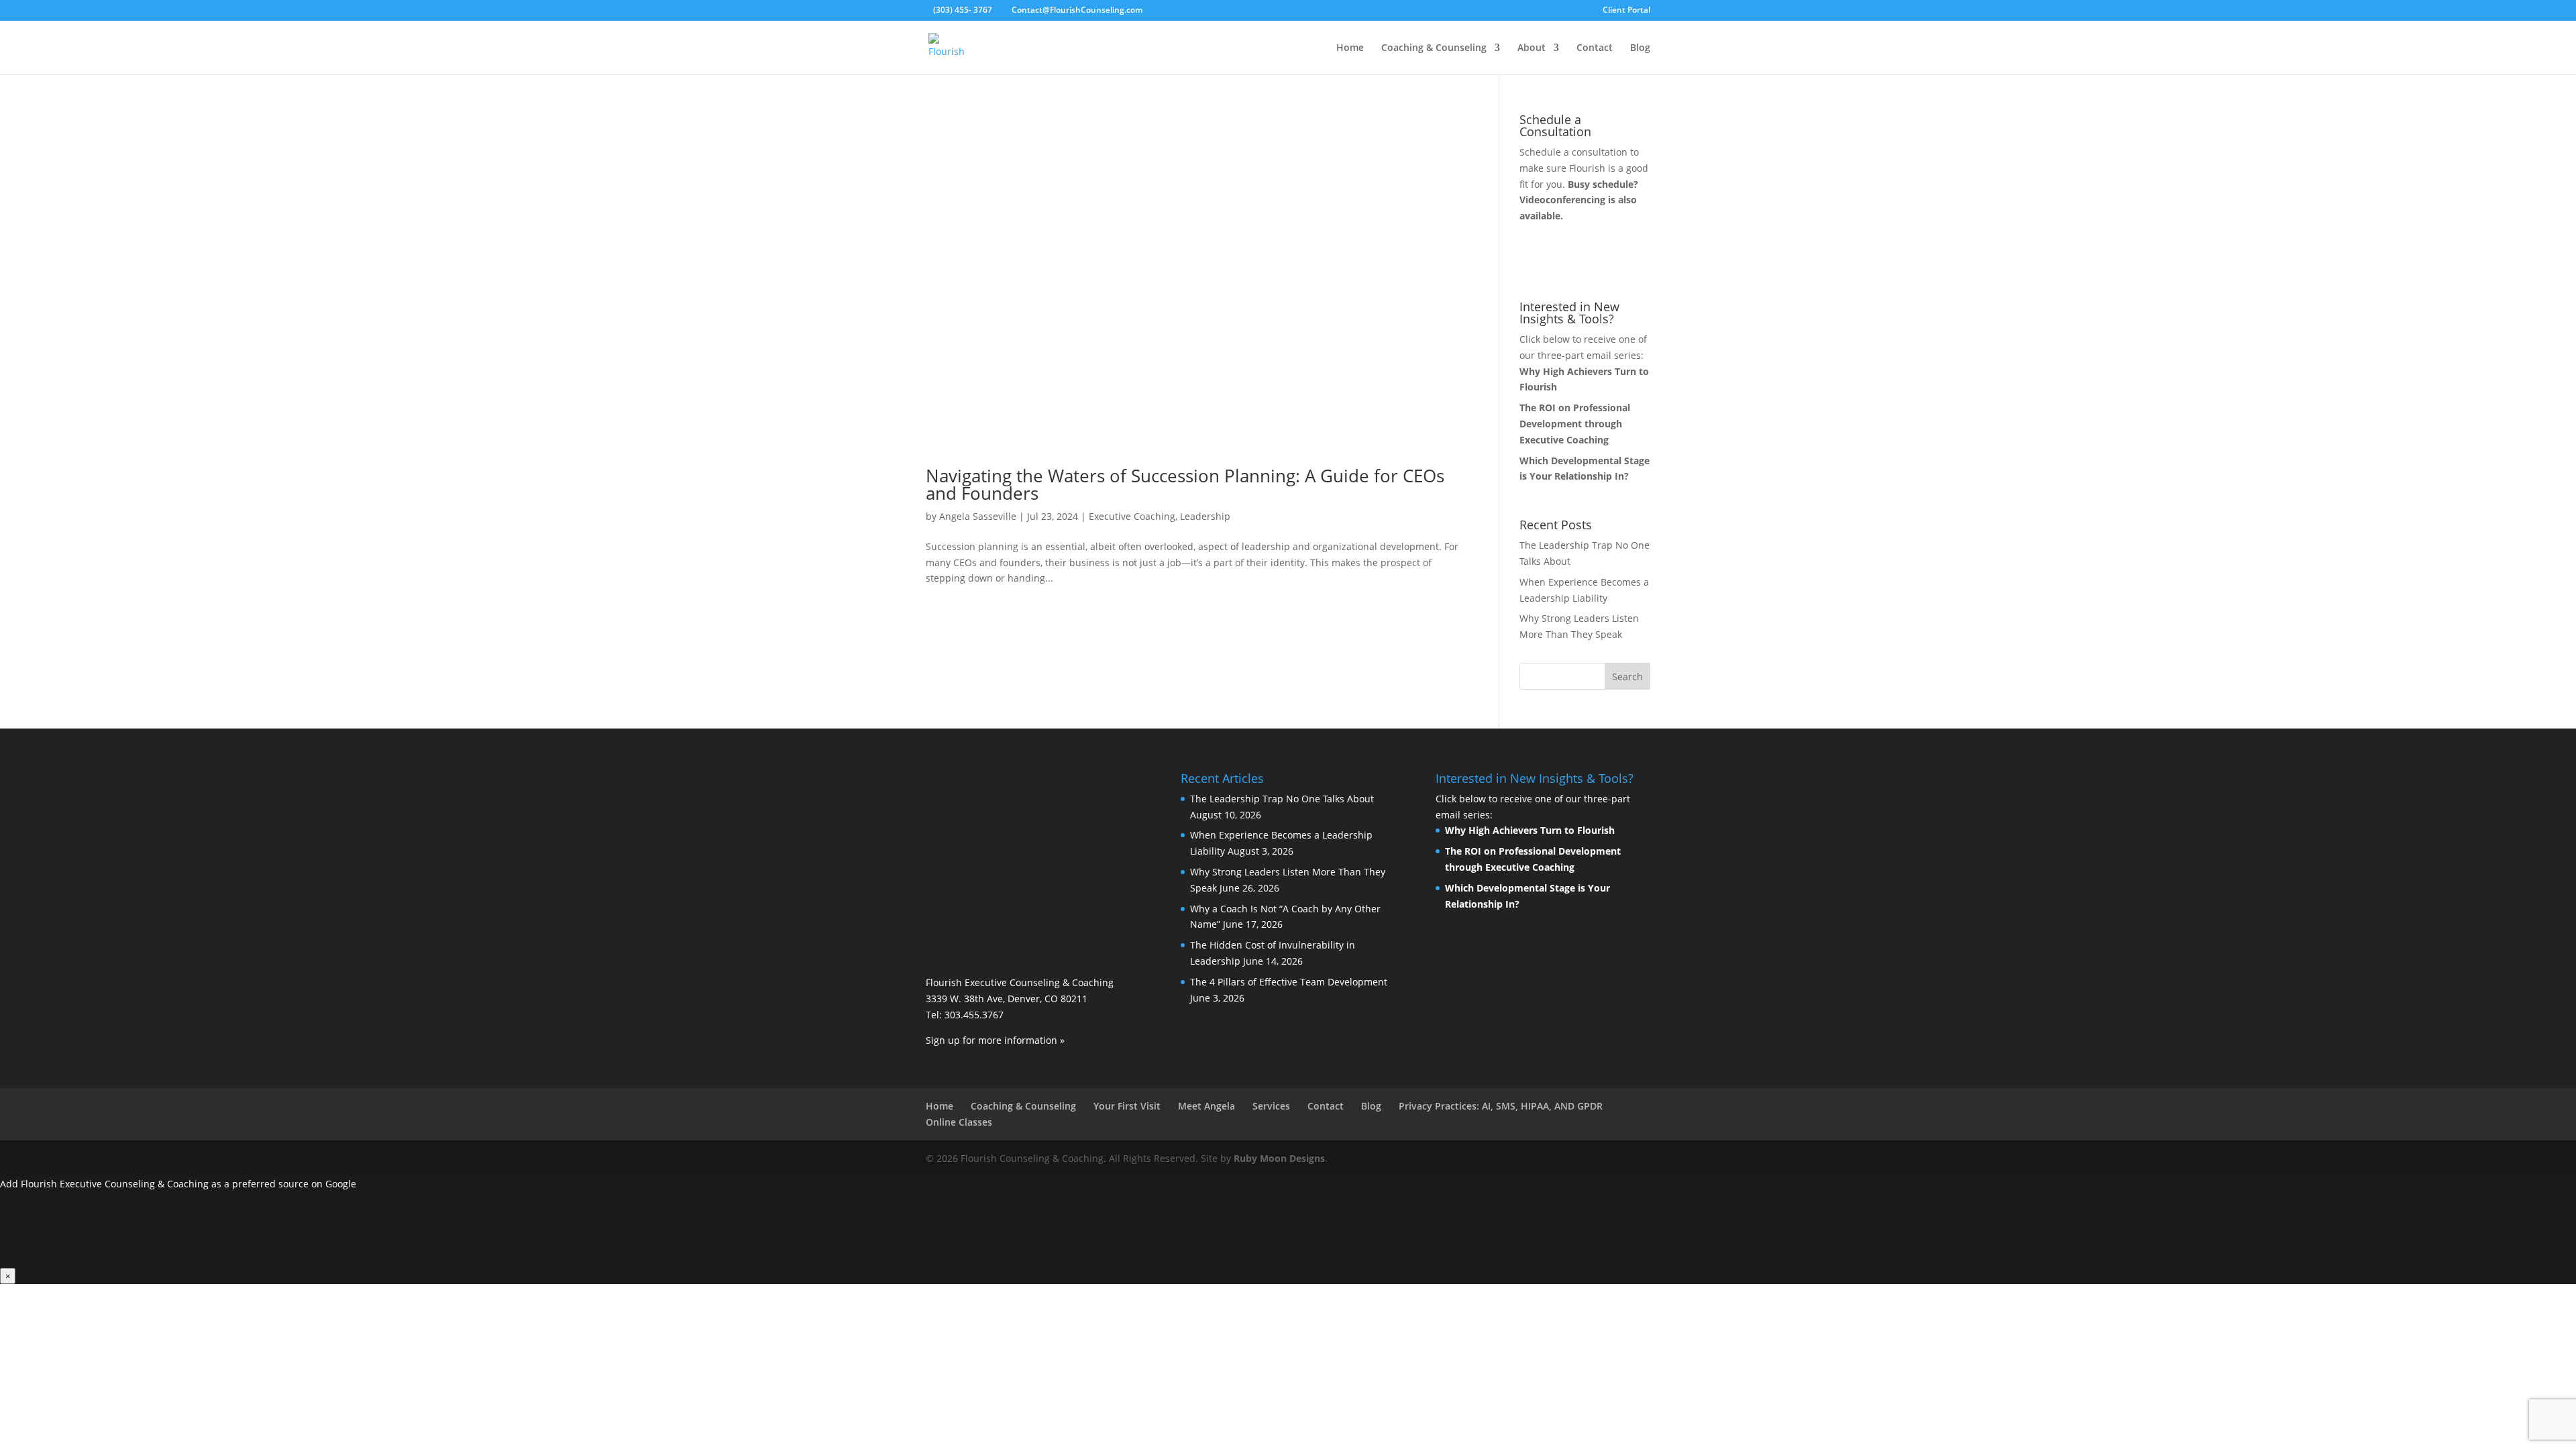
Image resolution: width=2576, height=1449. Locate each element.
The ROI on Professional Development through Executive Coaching (1575, 424)
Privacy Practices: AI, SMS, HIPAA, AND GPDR (1501, 1106)
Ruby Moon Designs (1279, 1158)
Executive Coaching (1132, 516)
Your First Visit (1127, 1106)
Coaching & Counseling (1434, 48)
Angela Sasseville (978, 516)
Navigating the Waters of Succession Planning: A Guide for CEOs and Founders (1185, 484)
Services (1271, 1106)
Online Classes (959, 1122)
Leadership (1205, 516)
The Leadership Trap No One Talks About (1282, 799)
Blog (1640, 48)
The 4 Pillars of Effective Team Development (1289, 982)
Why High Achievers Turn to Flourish (1530, 830)
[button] (1288, 1230)
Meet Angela (1206, 1106)
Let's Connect (1576, 263)
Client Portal (1626, 11)
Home (1350, 48)
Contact (1595, 48)
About (1532, 48)
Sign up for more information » (995, 1040)
